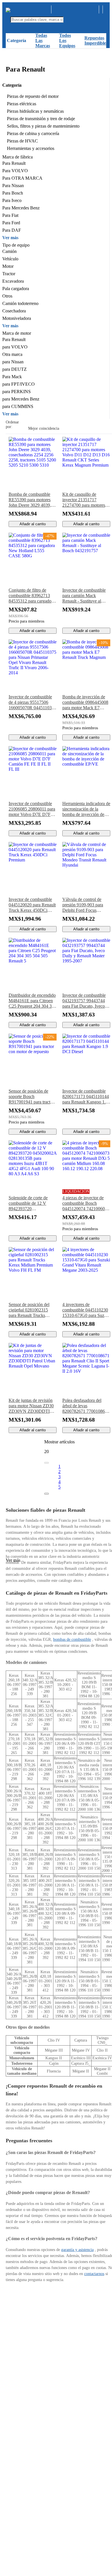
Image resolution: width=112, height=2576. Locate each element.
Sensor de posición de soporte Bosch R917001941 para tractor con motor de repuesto (31, 1097)
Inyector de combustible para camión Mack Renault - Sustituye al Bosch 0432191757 (84, 596)
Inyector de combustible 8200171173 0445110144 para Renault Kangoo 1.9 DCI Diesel (86, 1097)
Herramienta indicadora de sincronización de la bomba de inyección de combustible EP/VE (86, 809)
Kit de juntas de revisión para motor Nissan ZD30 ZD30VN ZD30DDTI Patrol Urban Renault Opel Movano (31, 1406)
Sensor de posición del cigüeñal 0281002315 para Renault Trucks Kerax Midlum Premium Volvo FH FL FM (31, 1310)
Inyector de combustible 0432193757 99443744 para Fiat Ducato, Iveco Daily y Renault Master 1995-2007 (84, 1001)
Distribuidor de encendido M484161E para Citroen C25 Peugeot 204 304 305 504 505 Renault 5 (32, 1001)
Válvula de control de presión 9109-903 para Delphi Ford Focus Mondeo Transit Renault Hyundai (84, 905)
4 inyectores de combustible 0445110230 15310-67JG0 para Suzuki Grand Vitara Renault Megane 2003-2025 (86, 1310)
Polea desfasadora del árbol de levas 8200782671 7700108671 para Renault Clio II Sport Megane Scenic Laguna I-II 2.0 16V (86, 1406)
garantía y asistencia (77, 2250)
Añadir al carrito (33, 524)
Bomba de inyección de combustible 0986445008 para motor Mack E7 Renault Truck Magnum (85, 702)
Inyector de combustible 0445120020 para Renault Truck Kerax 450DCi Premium (32, 905)
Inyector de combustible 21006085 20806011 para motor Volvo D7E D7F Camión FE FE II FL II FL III (32, 809)
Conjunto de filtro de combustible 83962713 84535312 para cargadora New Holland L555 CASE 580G (32, 596)
